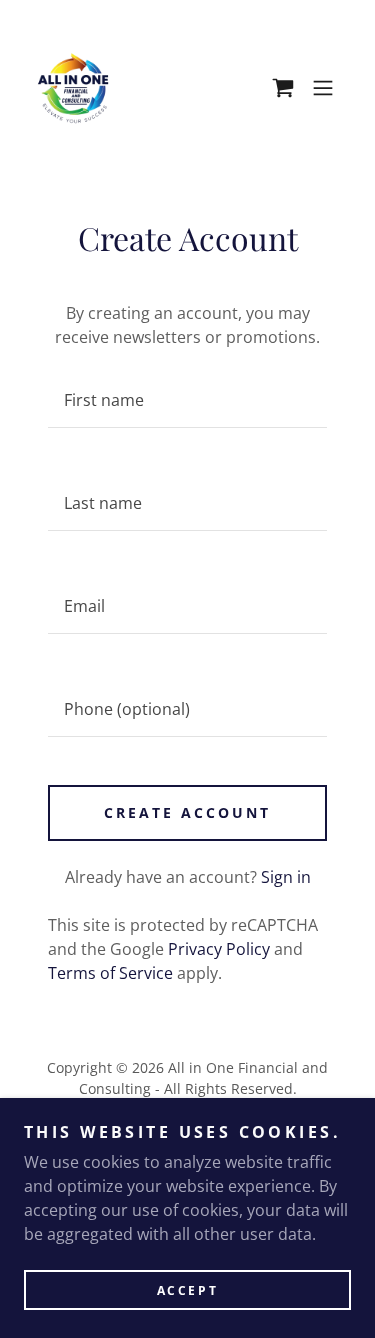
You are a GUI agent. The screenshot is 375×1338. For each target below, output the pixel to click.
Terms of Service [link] (110, 973)
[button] (283, 88)
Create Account (187, 812)
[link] (73, 88)
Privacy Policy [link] (219, 949)
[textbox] (187, 400)
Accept (187, 1290)
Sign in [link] (286, 877)
